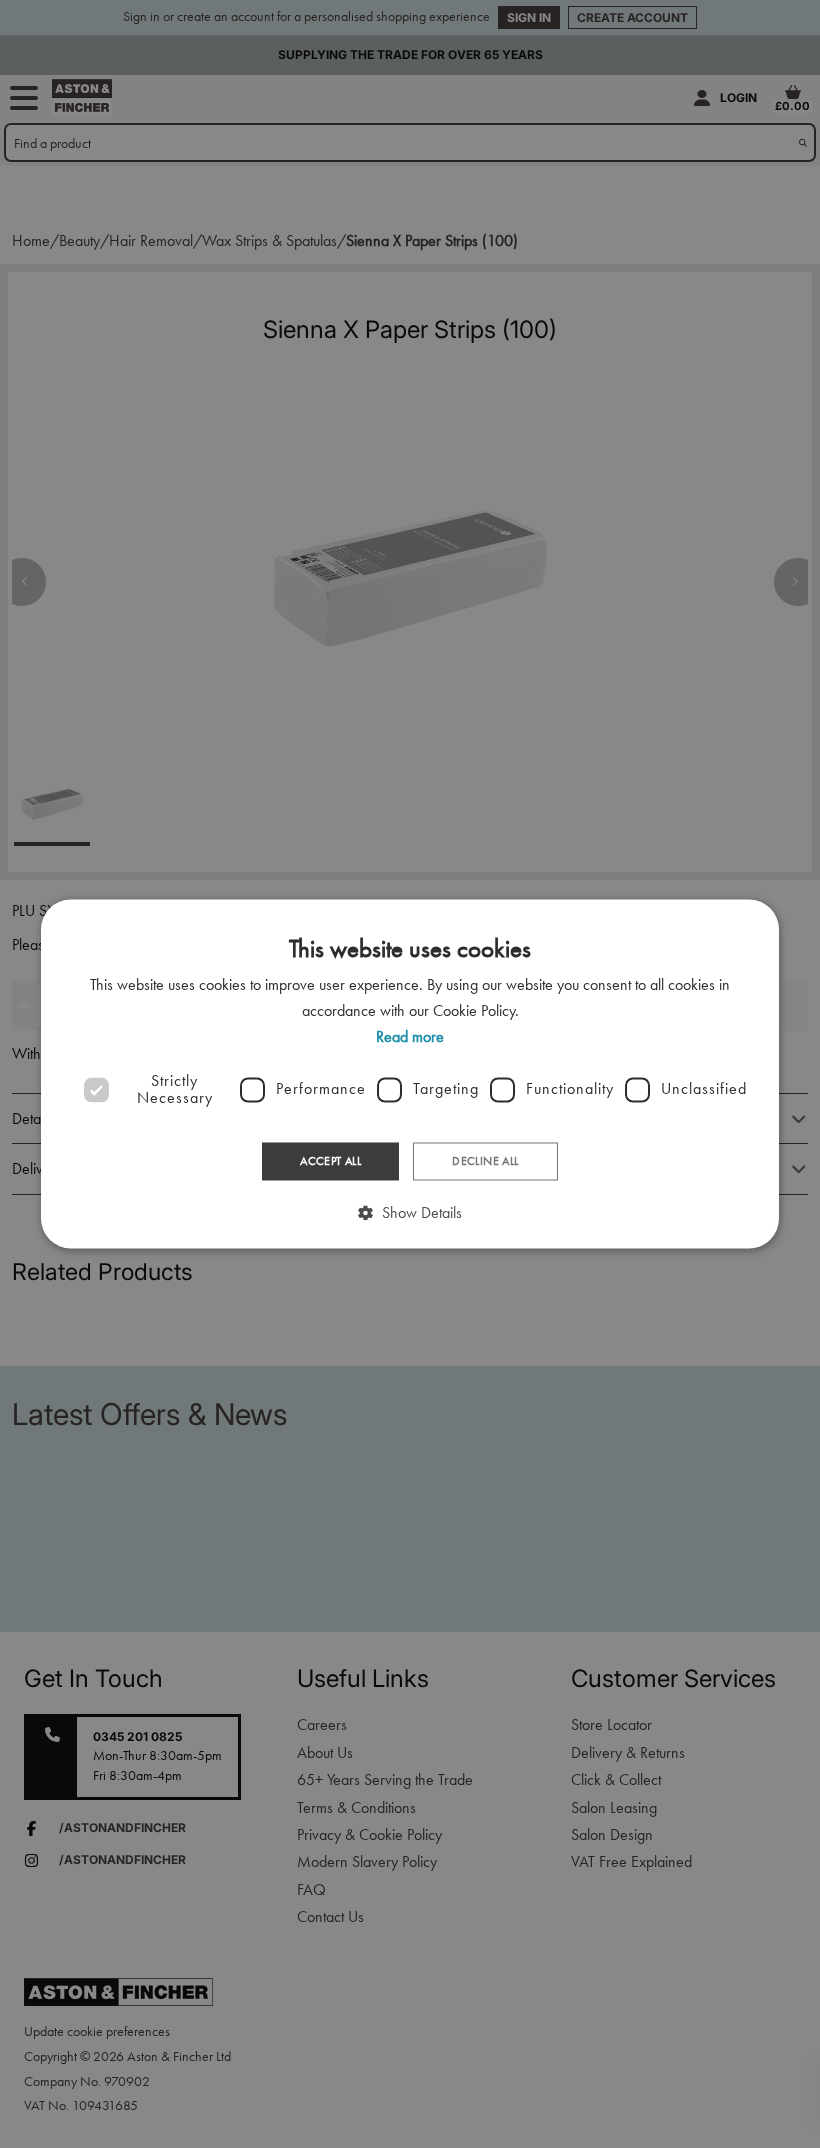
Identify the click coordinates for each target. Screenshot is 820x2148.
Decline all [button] (485, 1161)
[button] (410, 1213)
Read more (410, 1037)
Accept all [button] (330, 1161)
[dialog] (410, 1073)
